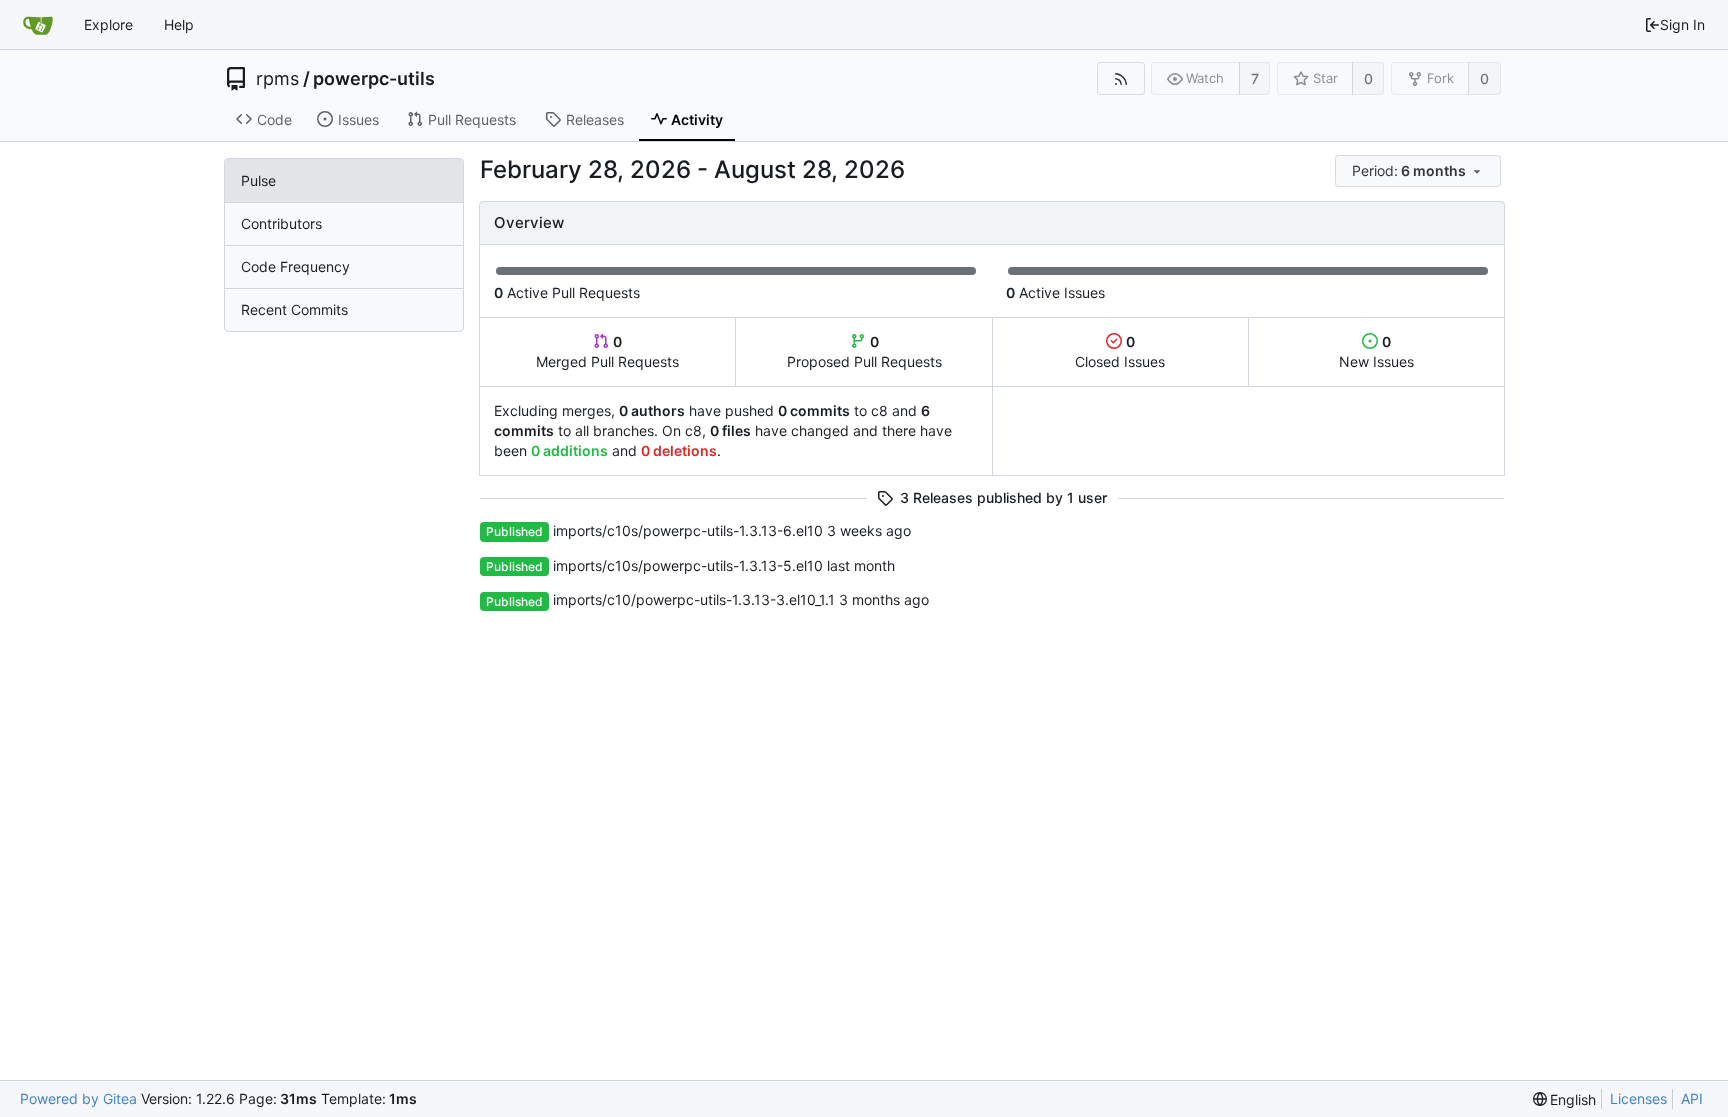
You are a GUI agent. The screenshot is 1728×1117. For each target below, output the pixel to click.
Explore (108, 24)
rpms (277, 79)
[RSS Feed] (1120, 78)
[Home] (38, 25)
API (1692, 1098)
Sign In (1682, 24)
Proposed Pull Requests (864, 351)
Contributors (281, 223)
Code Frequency (295, 266)
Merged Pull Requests (607, 351)
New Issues (1376, 351)
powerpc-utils (374, 79)
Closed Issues (1120, 351)
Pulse (258, 180)
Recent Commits (294, 309)
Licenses (1638, 1098)
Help (179, 24)
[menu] (1419, 171)
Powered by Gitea (78, 1098)
